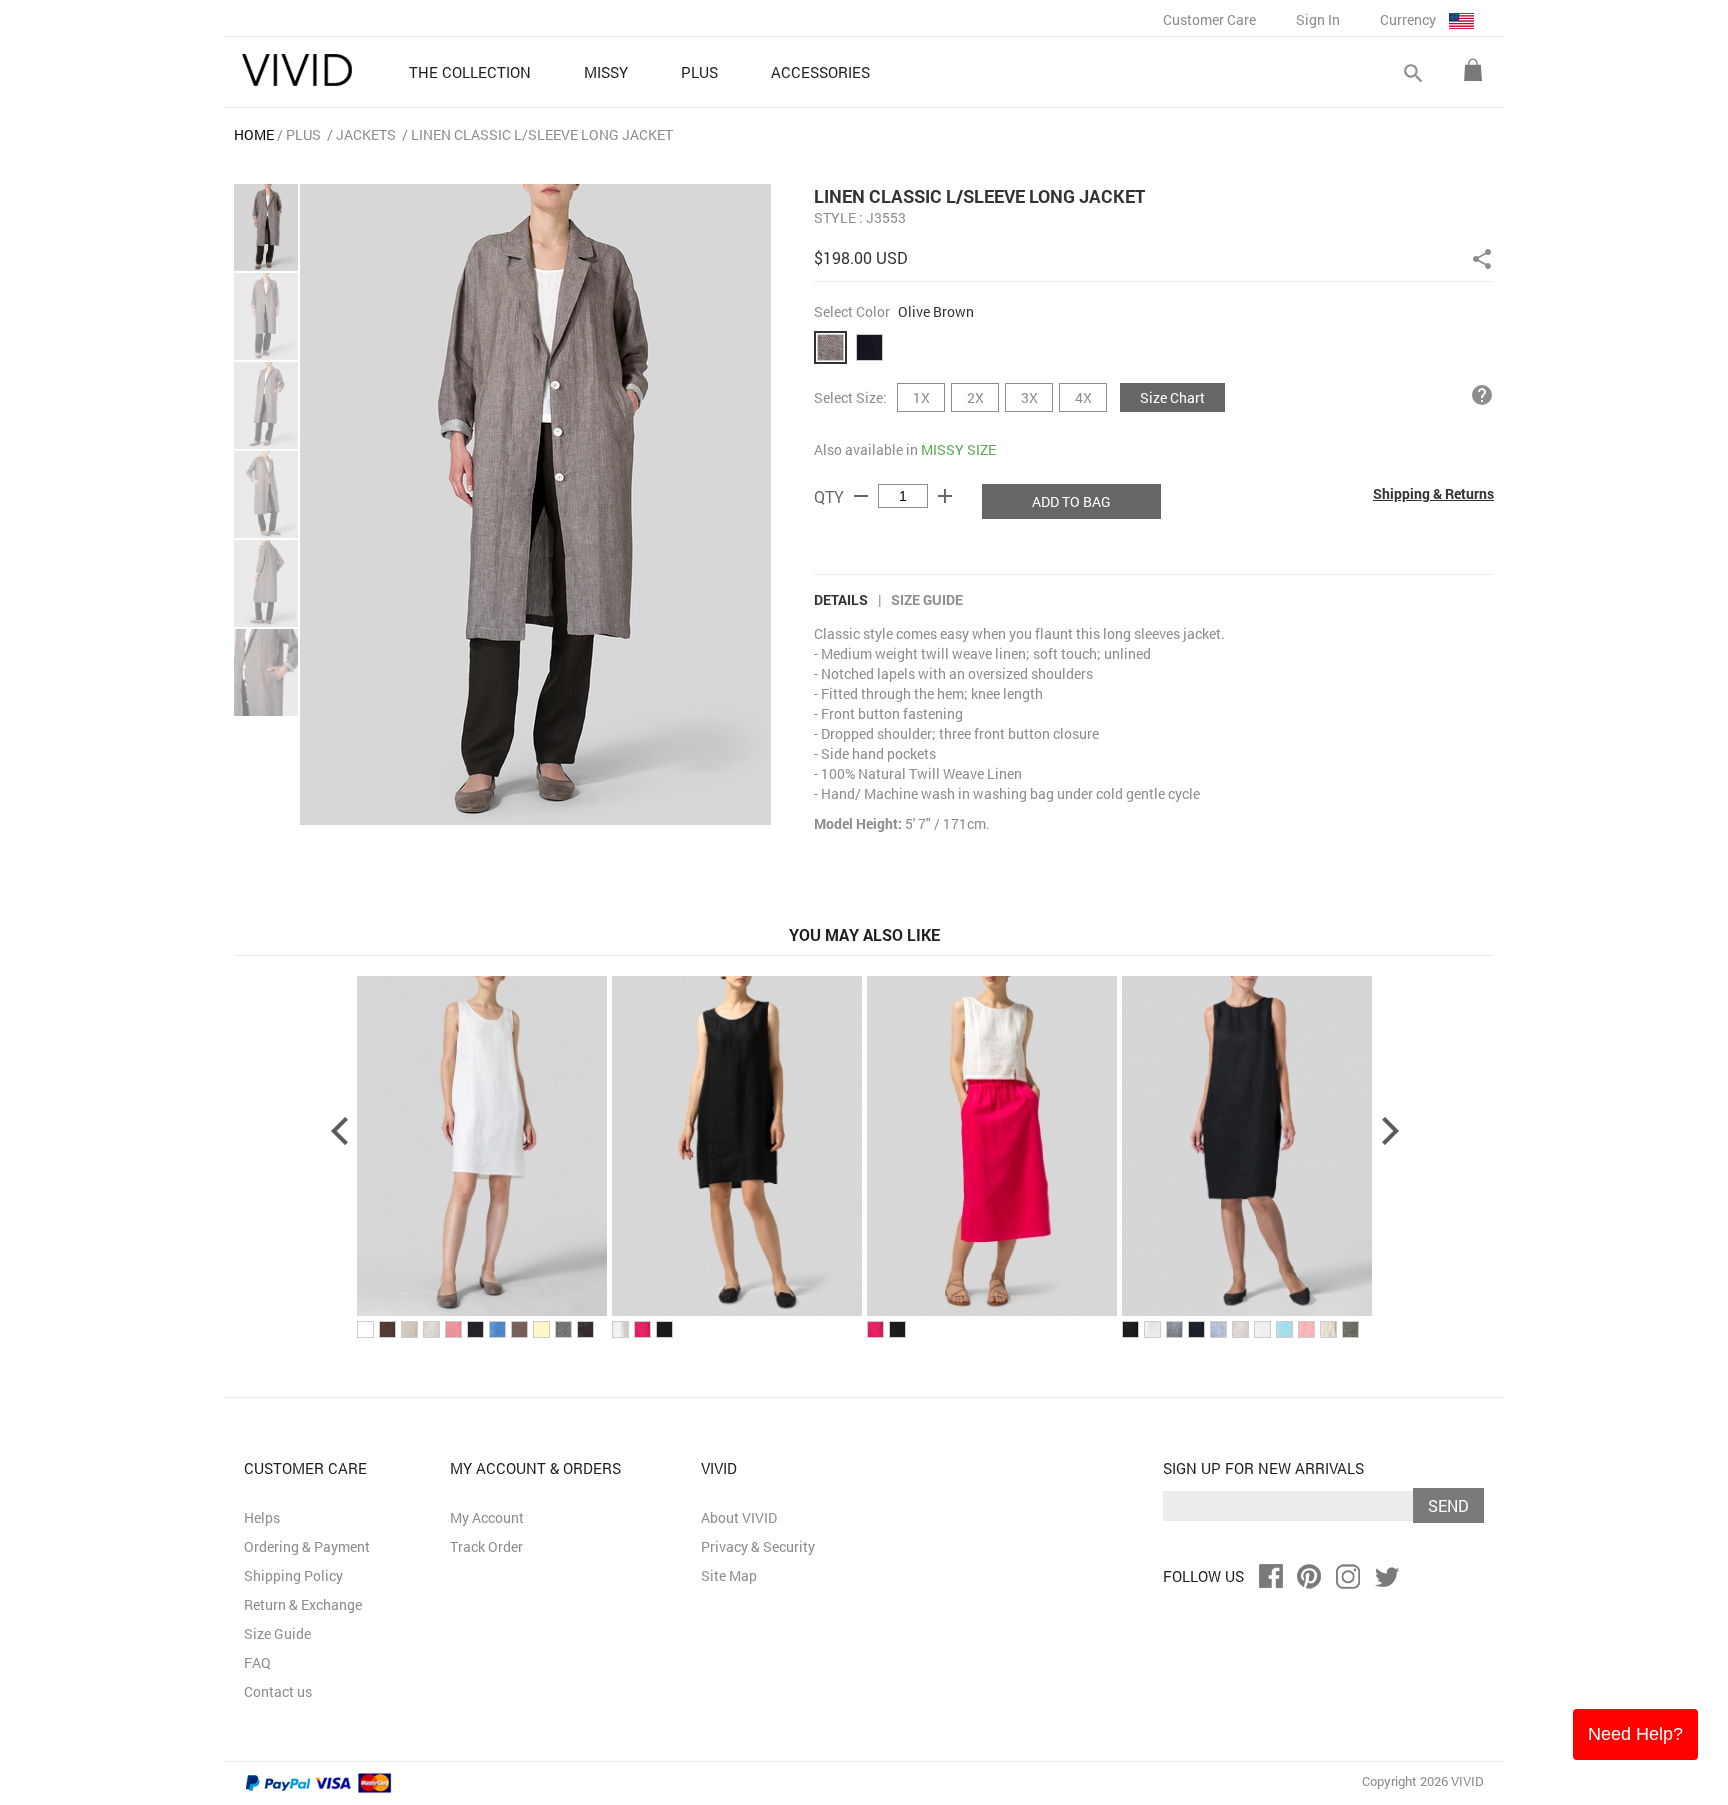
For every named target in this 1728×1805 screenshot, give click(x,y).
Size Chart (1172, 397)
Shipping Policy (293, 1575)
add (945, 496)
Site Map (729, 1575)
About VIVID (739, 1517)
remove (861, 496)
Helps (262, 1517)
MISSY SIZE (958, 449)
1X (921, 397)
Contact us (278, 1691)
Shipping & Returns (1433, 493)
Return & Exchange (303, 1604)
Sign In (1318, 19)
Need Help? (1635, 1734)
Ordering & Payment (307, 1546)
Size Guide (927, 599)
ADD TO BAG (1071, 501)
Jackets (366, 134)
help (1482, 395)
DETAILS (841, 599)
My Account (487, 1517)
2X (975, 397)
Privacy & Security (758, 1546)
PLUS (303, 134)
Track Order (486, 1546)
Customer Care (1209, 19)
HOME (254, 134)
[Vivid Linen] (297, 70)
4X (1083, 397)
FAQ (257, 1662)
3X (1029, 397)
